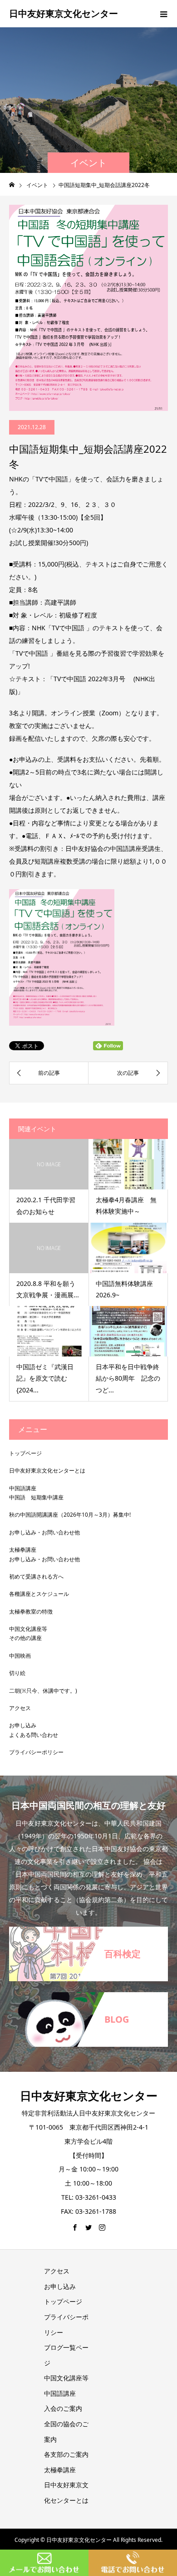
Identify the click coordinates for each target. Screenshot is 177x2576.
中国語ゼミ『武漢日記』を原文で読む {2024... (45, 1378)
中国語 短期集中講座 (36, 1497)
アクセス (20, 1708)
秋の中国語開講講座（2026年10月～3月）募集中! (70, 1515)
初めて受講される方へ (36, 1576)
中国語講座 (23, 1488)
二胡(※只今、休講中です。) (43, 1691)
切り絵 (17, 1673)
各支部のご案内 (66, 2454)
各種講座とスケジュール (39, 1594)
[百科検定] (88, 1930)
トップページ (25, 1453)
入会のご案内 (63, 2408)
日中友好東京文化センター (64, 13)
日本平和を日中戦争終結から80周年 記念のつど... (128, 1378)
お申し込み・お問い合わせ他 (44, 1532)
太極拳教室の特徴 (31, 1612)
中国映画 (20, 1656)
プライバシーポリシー (36, 1752)
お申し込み (23, 1725)
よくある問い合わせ (34, 1735)
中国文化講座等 (28, 1629)
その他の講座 (25, 1638)
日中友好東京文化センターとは (47, 1470)
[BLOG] (88, 1996)
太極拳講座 (23, 1550)
